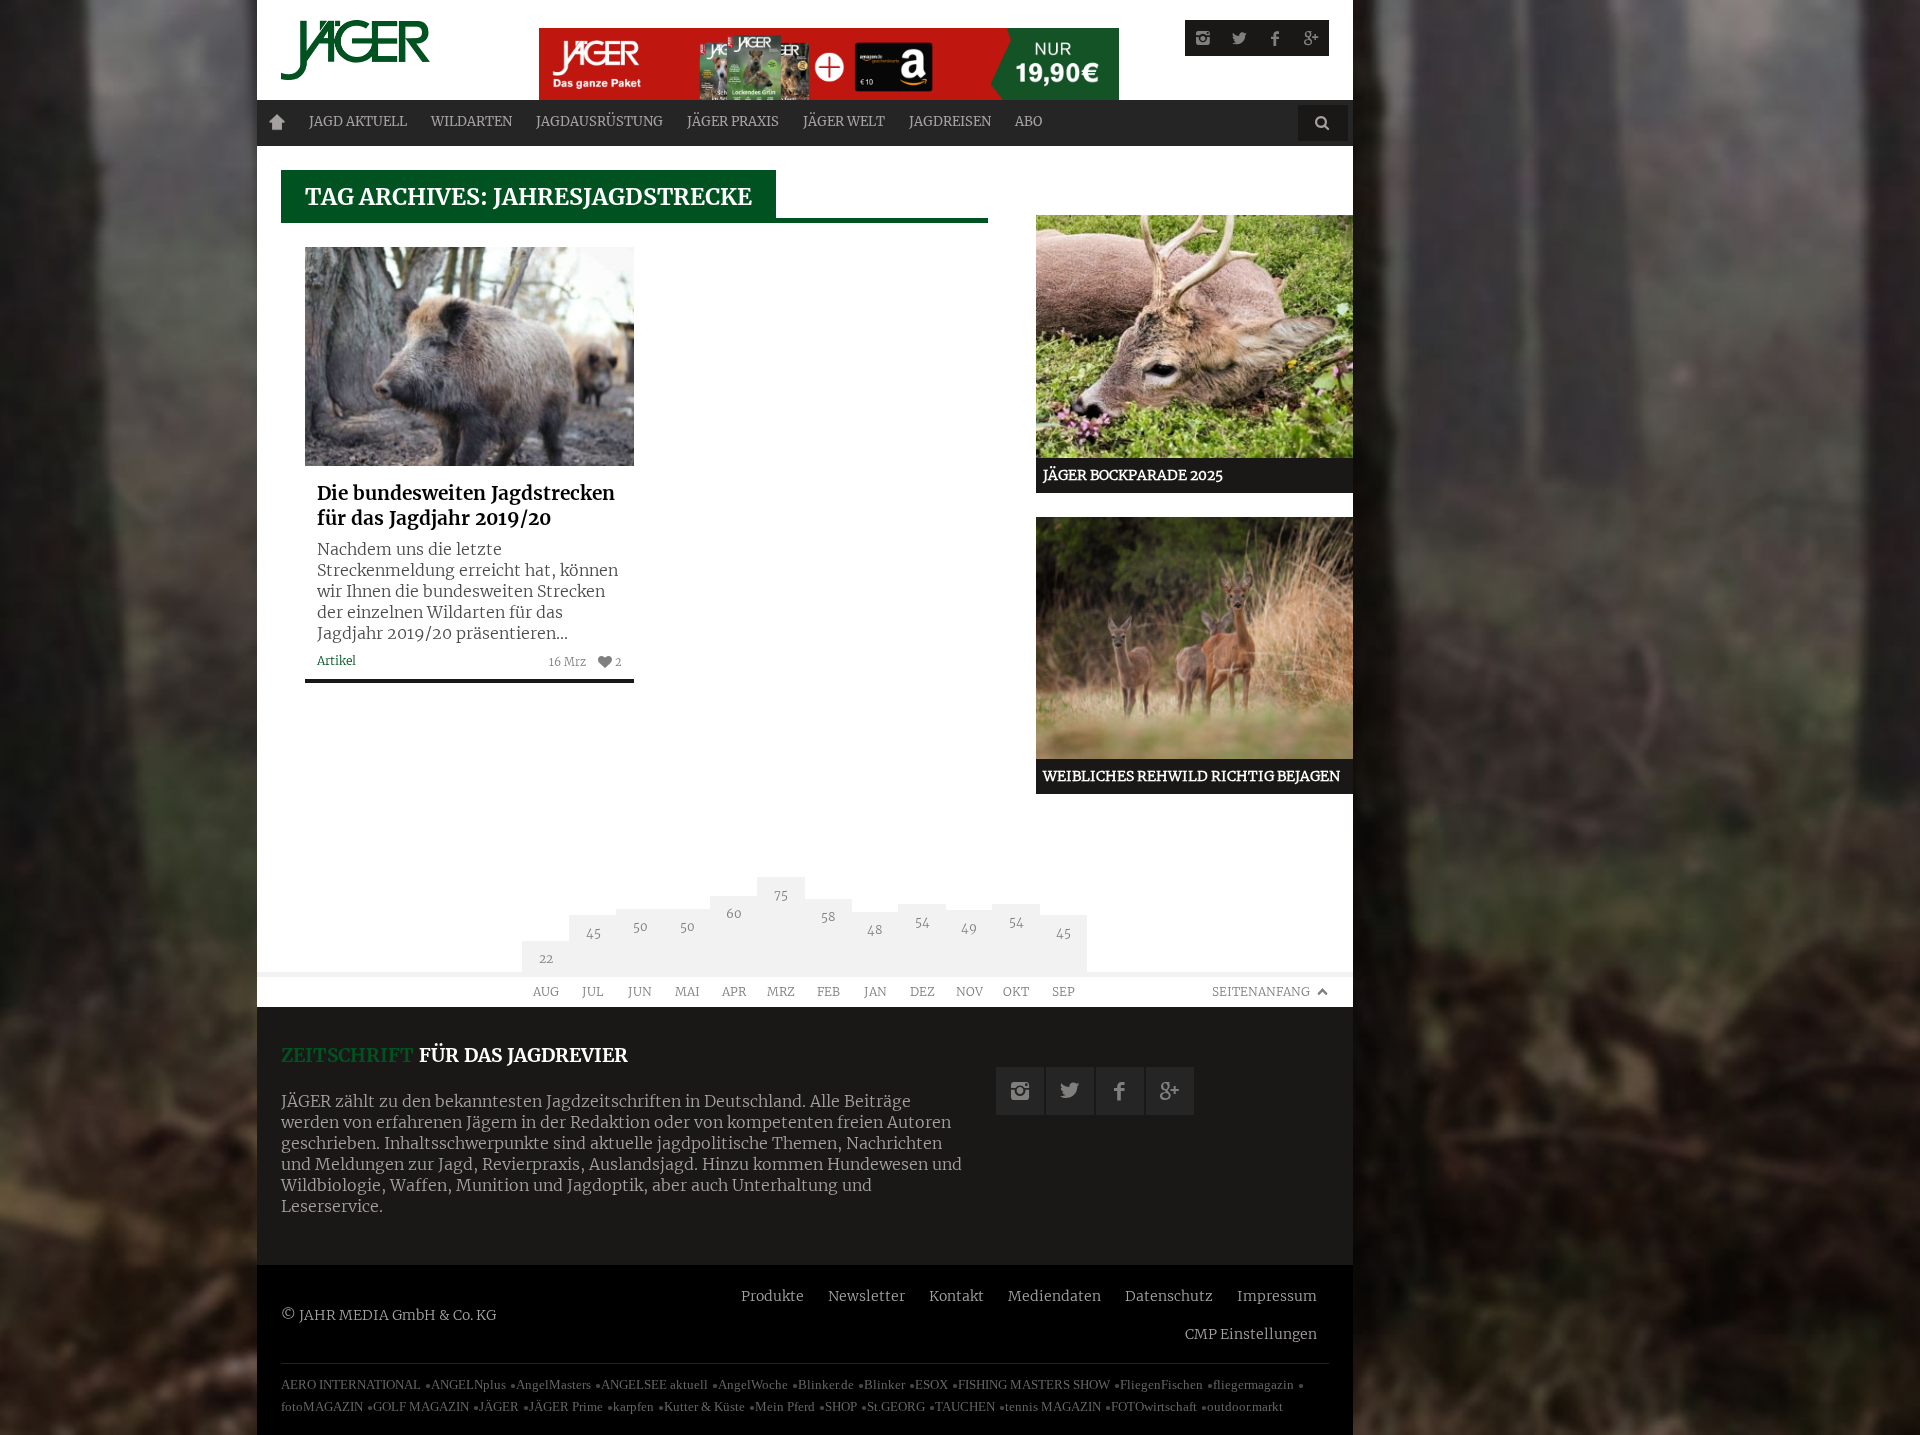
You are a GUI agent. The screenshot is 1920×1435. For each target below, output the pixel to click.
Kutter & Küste (704, 1406)
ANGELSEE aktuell (654, 1384)
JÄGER (499, 1406)
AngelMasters (553, 1384)
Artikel (336, 660)
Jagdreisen (950, 121)
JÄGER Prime (566, 1406)
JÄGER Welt (844, 121)
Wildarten (471, 121)
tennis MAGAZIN (1053, 1406)
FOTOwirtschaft (1154, 1406)
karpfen (633, 1406)
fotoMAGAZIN (322, 1406)
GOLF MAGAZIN (421, 1406)
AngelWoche (753, 1384)
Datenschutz (1169, 1296)
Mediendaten (1054, 1296)
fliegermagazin (1253, 1384)
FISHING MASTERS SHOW (1034, 1384)
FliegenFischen (1161, 1384)
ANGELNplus (468, 1384)
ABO (1028, 121)
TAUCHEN (965, 1406)
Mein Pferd (785, 1406)
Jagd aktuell (358, 121)
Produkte (772, 1296)
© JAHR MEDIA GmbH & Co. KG (388, 1315)
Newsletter (866, 1296)
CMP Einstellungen (1251, 1334)
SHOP (841, 1406)
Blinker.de (826, 1384)
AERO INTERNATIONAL (351, 1384)
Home (277, 122)
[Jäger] (386, 50)
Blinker (884, 1384)
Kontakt (956, 1296)
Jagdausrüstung (599, 121)
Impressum (1277, 1296)
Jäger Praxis (733, 121)
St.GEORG (896, 1406)
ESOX (931, 1384)
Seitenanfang (1261, 991)
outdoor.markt (1245, 1406)
